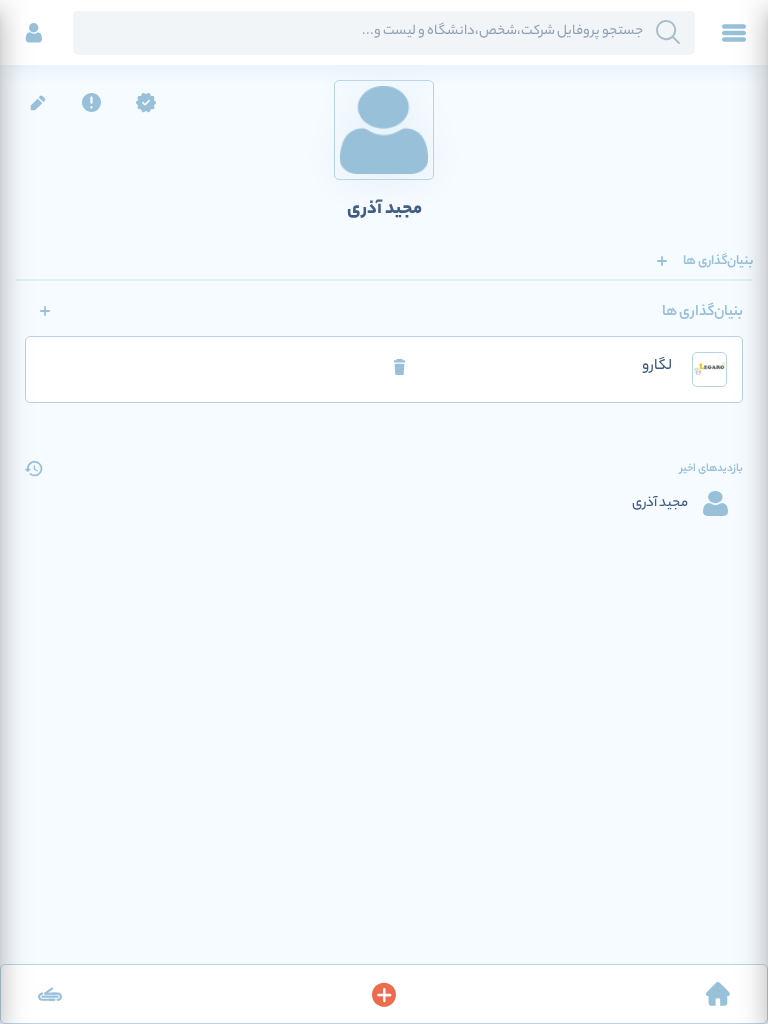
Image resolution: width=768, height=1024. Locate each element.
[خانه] (718, 994)
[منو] (734, 33)
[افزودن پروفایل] (384, 994)
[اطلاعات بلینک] (50, 994)
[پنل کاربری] (34, 33)
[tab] (718, 261)
